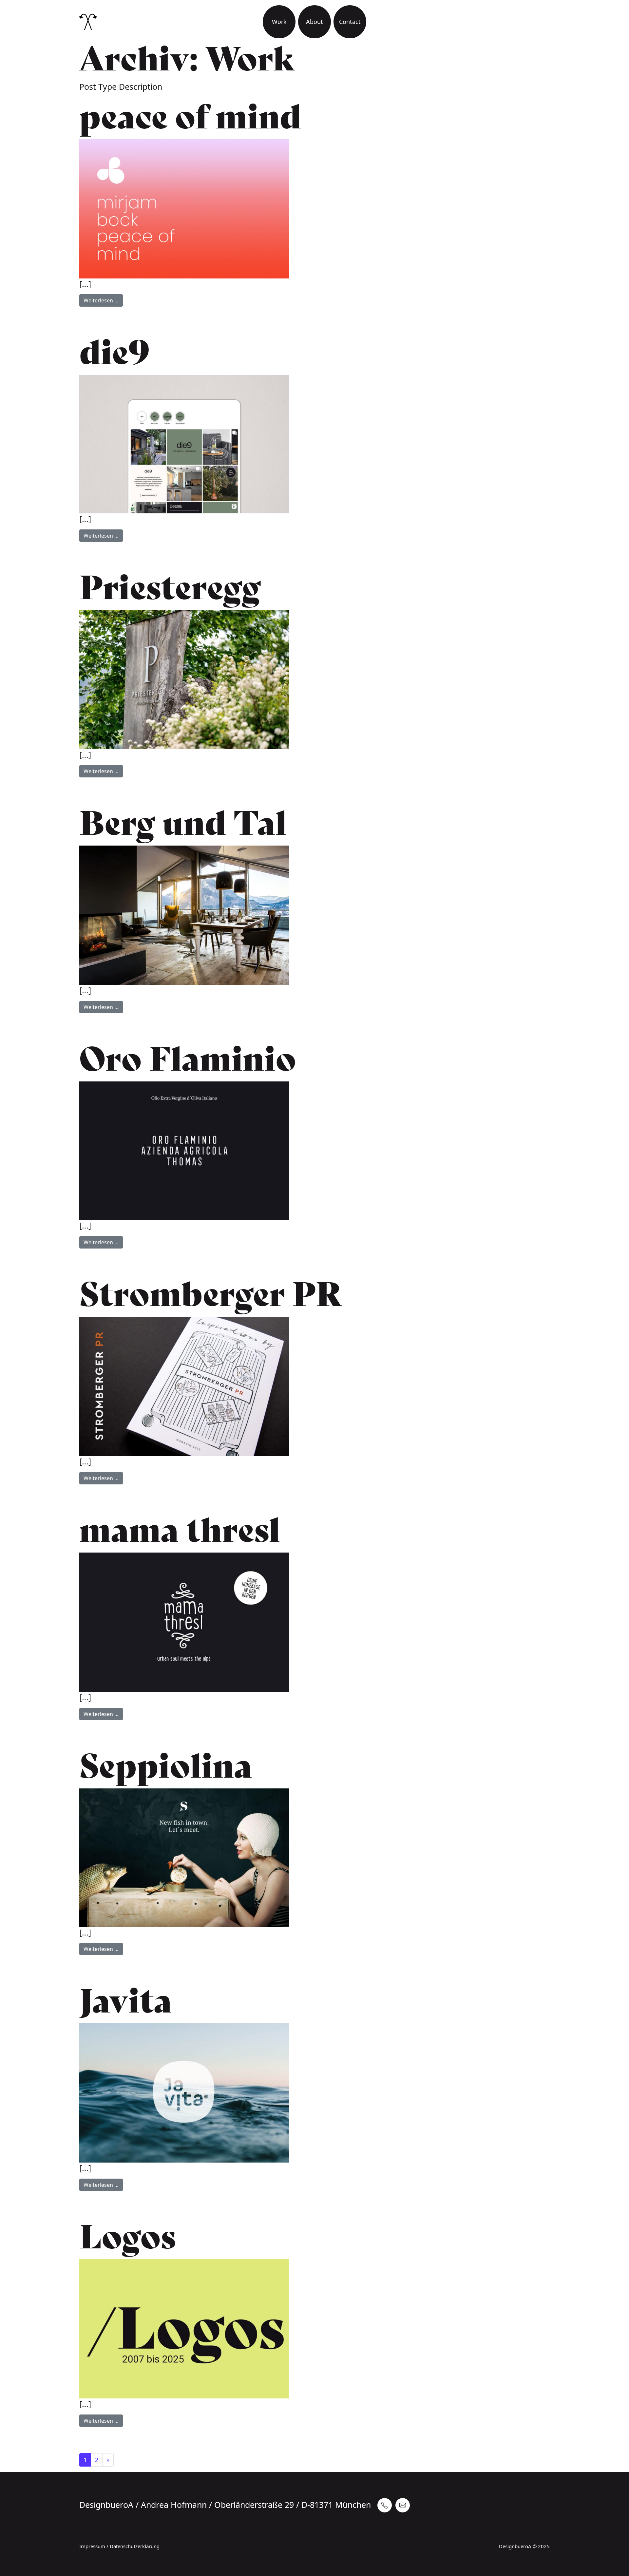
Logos (127, 2237)
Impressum (92, 2546)
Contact (350, 22)
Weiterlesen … (103, 300)
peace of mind (190, 117)
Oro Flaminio (188, 1059)
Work (279, 22)
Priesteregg (170, 588)
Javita (126, 2001)
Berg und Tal (183, 823)
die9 (114, 353)
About (314, 22)
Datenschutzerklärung (135, 2546)
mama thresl (180, 1530)
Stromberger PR (211, 1294)
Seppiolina (166, 1766)
